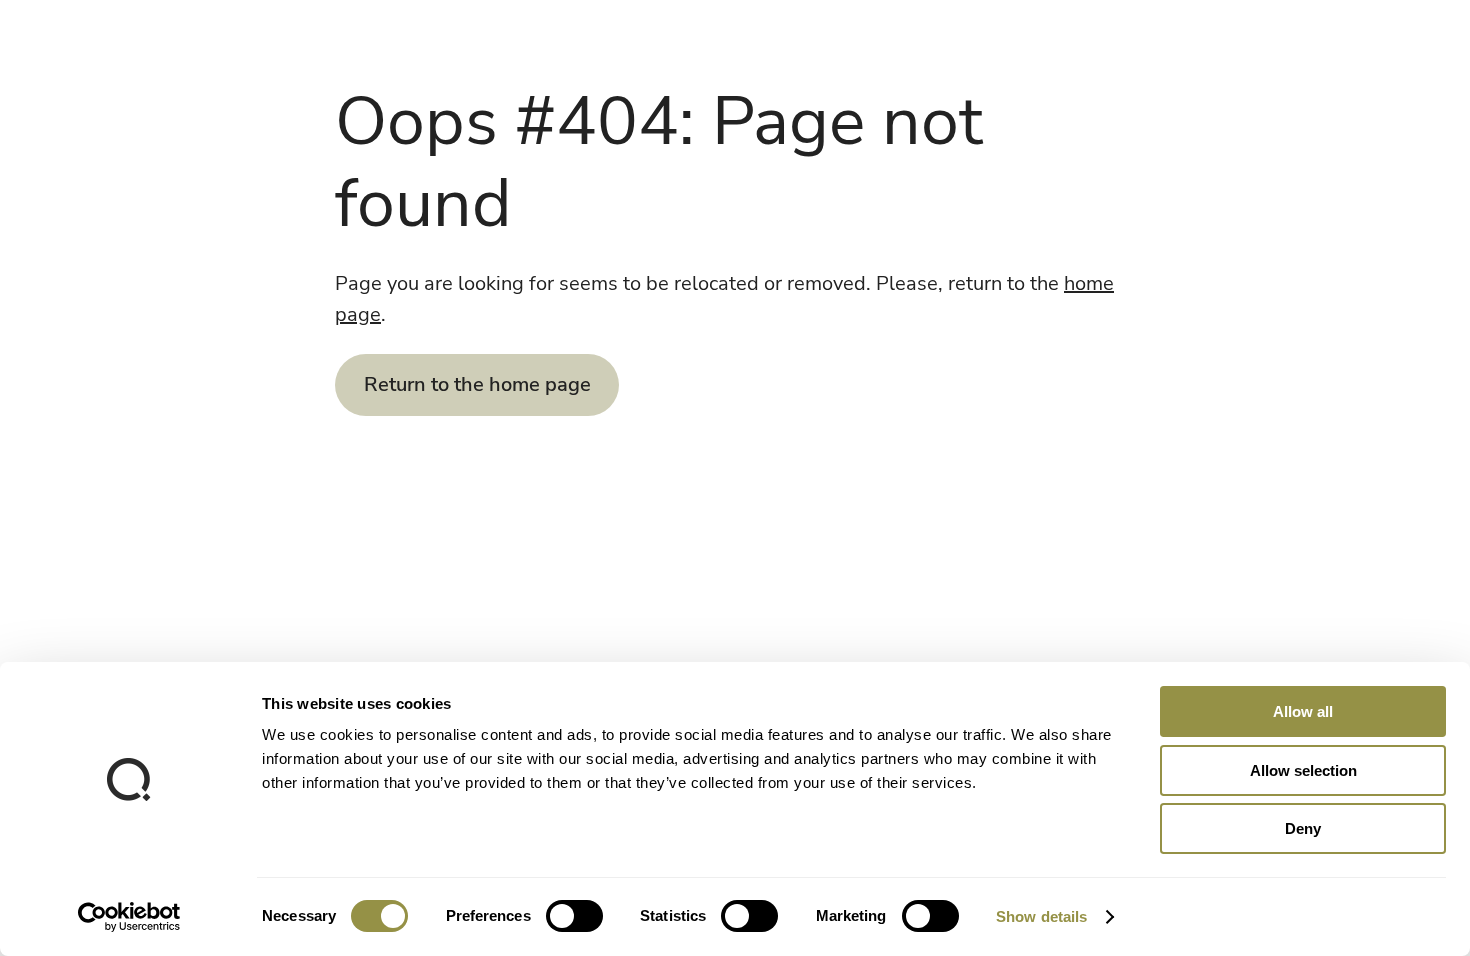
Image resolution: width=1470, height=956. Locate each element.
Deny (1303, 828)
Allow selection (1303, 770)
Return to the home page (477, 384)
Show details (1041, 916)
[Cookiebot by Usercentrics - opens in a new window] (129, 917)
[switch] (574, 916)
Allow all (1303, 711)
